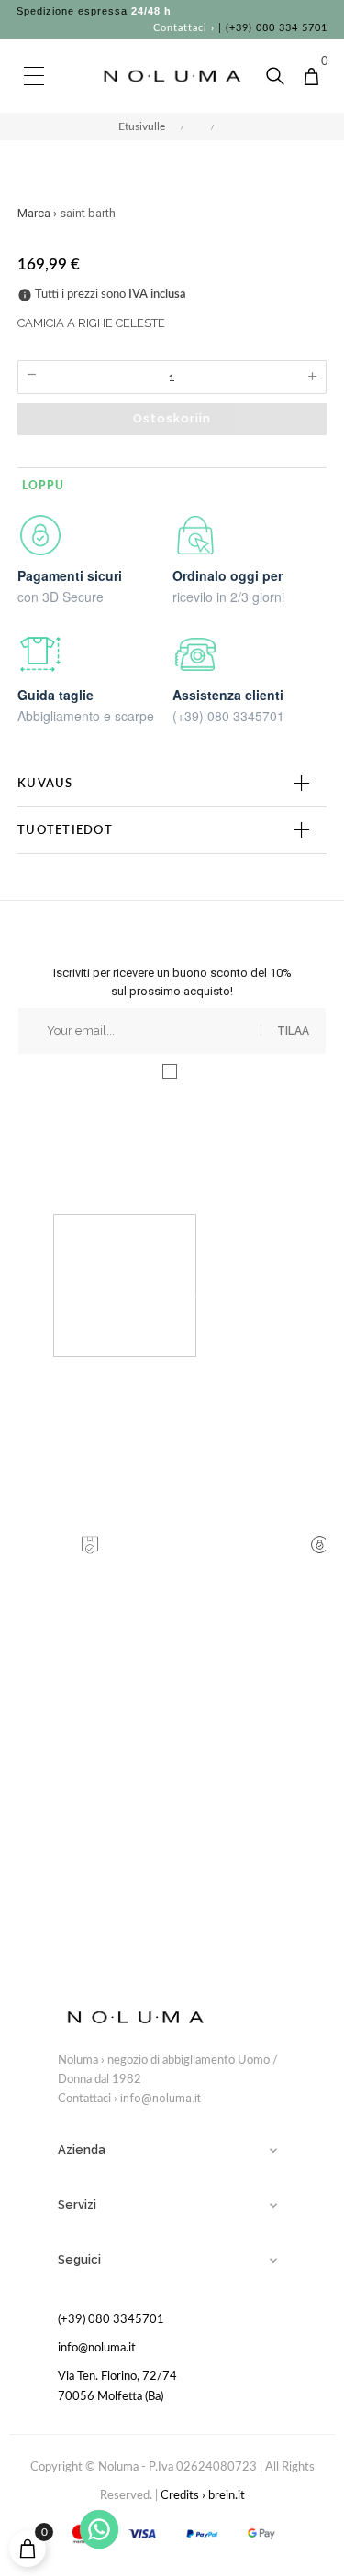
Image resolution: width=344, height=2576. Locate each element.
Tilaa (293, 1031)
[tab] (172, 784)
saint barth (88, 213)
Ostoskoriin (172, 418)
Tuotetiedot (65, 830)
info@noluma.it (161, 2098)
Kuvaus (45, 784)
